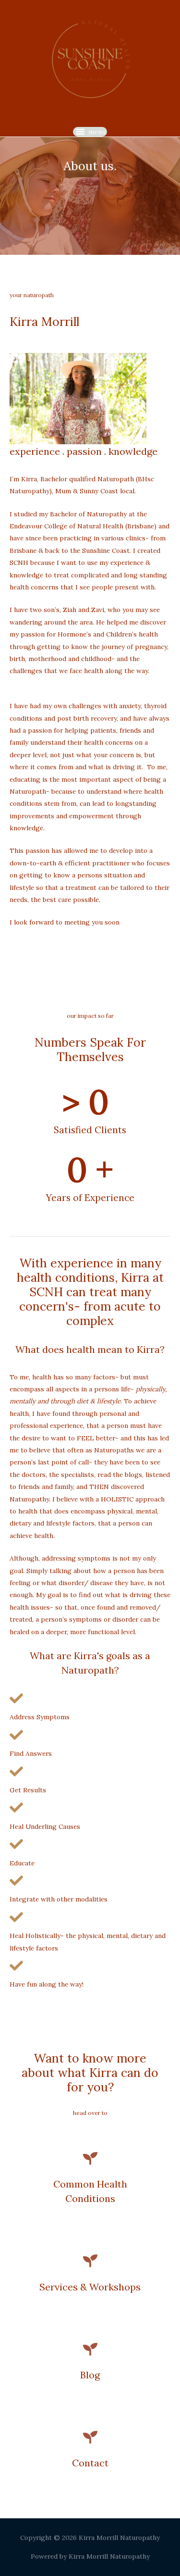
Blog (90, 2375)
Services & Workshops (90, 2287)
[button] (97, 132)
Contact (90, 2463)
